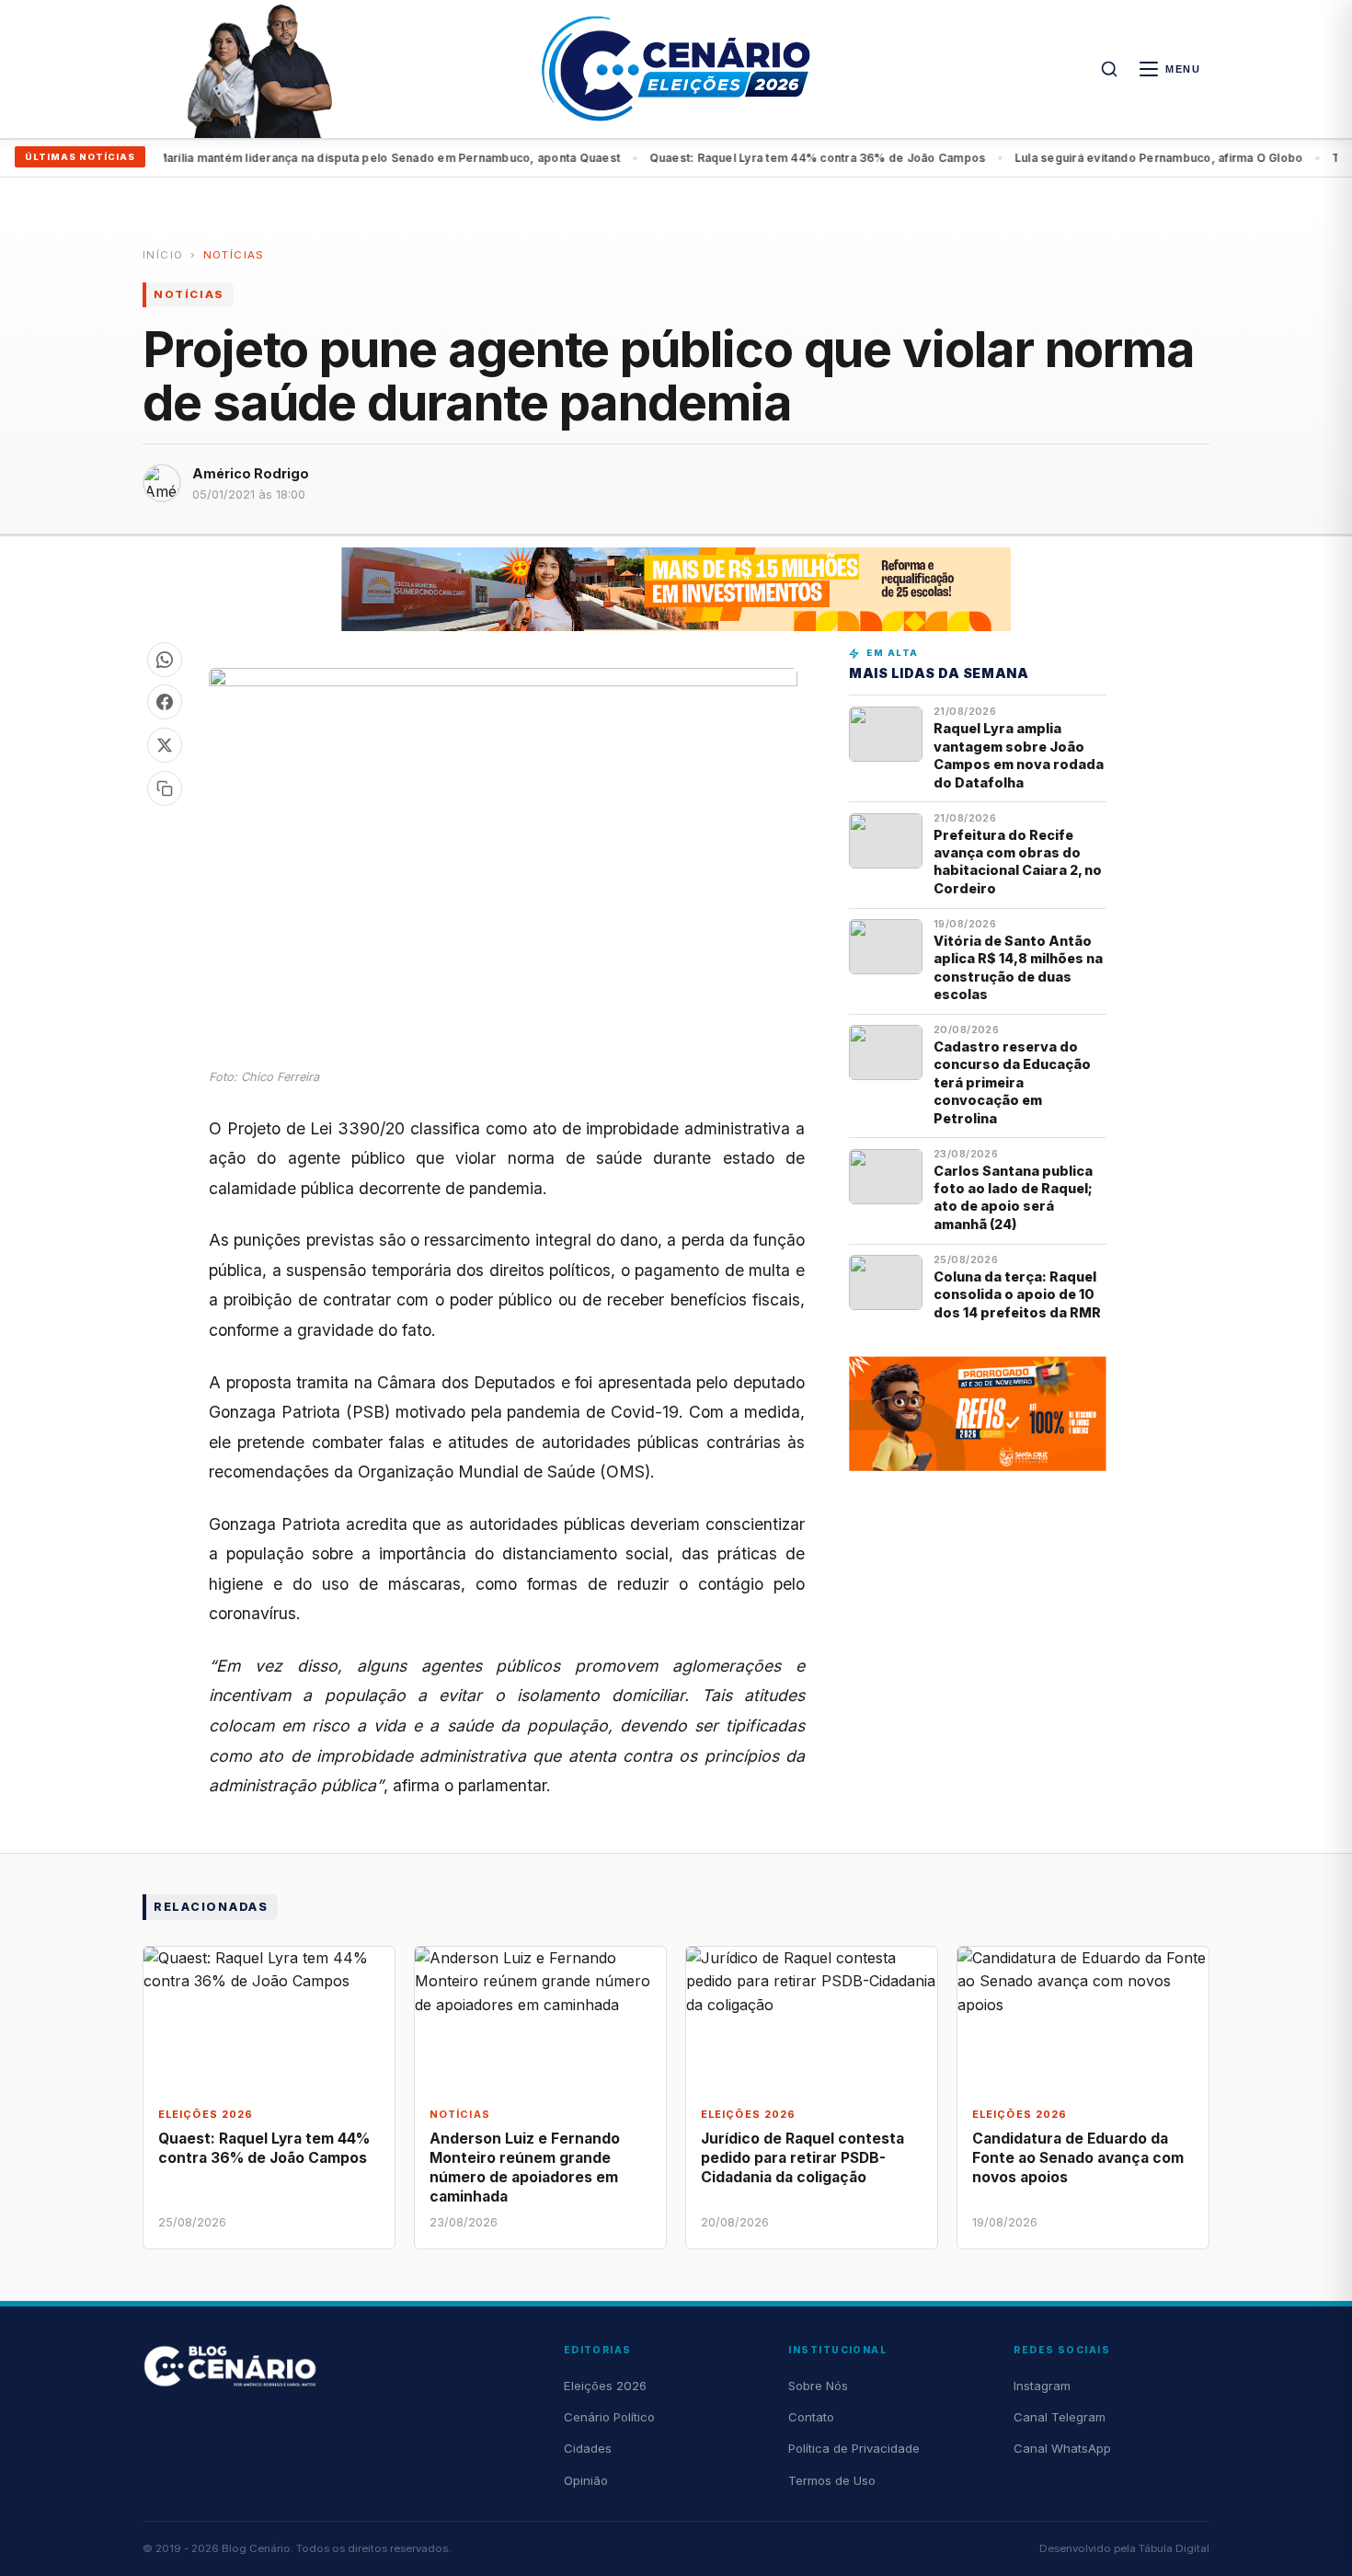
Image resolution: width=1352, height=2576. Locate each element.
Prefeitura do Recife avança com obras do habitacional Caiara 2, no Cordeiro (1018, 862)
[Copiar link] (165, 788)
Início (163, 255)
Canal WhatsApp (1062, 2448)
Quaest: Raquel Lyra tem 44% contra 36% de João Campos (780, 158)
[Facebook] (165, 702)
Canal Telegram (1060, 2417)
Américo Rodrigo (251, 473)
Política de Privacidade (854, 2448)
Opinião (586, 2480)
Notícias (234, 255)
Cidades (588, 2448)
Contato (811, 2417)
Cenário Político (609, 2417)
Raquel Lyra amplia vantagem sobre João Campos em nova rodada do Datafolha (1019, 755)
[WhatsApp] (165, 660)
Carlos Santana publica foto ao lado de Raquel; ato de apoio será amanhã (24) (1013, 1197)
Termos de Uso (832, 2480)
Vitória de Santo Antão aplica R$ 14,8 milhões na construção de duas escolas (1018, 967)
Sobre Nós (818, 2386)
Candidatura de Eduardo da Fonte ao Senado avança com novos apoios (1078, 2158)
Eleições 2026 (605, 2386)
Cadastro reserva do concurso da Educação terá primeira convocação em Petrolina (1012, 1082)
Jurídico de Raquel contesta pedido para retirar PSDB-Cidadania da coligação (802, 2158)
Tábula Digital (1174, 2548)
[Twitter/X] (165, 745)
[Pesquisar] (1109, 69)
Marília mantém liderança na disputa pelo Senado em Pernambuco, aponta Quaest (350, 158)
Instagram (1042, 2386)
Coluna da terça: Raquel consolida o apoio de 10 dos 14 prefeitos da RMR (1017, 1294)
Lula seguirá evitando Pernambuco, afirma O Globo (1122, 158)
